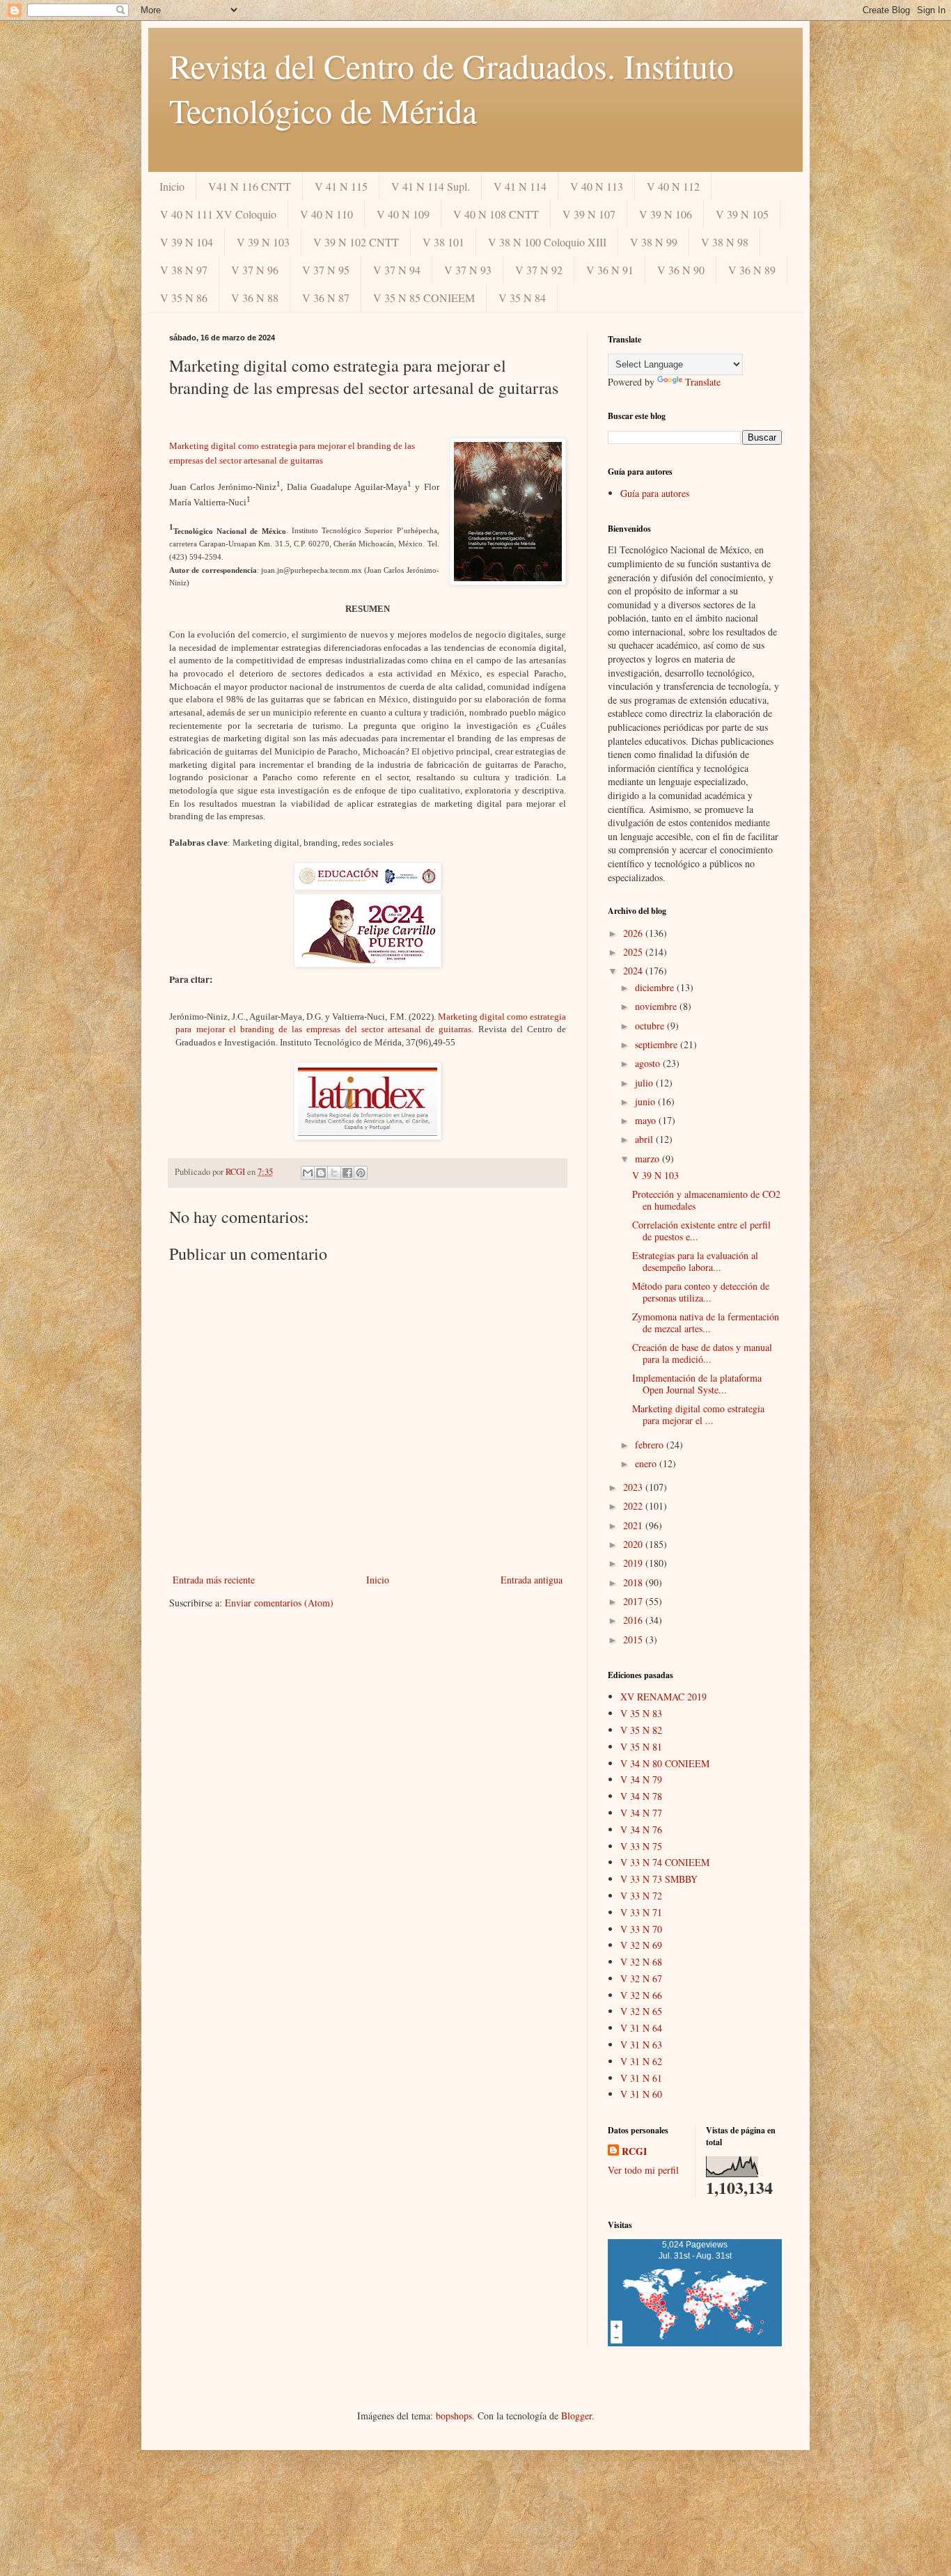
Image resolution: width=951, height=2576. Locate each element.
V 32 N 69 (641, 1945)
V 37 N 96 (255, 270)
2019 (634, 1563)
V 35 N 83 (641, 1713)
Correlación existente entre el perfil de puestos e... (701, 1231)
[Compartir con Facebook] (347, 1173)
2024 (634, 971)
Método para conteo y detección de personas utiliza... (701, 1292)
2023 (634, 1487)
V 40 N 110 (327, 214)
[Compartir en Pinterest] (361, 1173)
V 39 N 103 (263, 242)
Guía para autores (655, 493)
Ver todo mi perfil (643, 2170)
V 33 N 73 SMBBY (659, 1879)
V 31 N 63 (641, 2045)
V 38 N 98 (725, 242)
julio (645, 1083)
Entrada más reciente (214, 1580)
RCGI (634, 2151)
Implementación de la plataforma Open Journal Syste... (697, 1384)
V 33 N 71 (641, 1912)
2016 (634, 1620)
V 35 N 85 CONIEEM (424, 298)
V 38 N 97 (184, 270)
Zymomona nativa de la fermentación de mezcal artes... (706, 1322)
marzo (649, 1159)
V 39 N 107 (589, 214)
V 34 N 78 (641, 1796)
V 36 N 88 (255, 298)
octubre (651, 1026)
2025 (634, 952)
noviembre (657, 1006)
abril (645, 1139)
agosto (649, 1063)
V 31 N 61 (641, 2078)
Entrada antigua (532, 1580)
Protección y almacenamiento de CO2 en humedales (706, 1200)
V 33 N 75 (641, 1846)
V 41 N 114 (520, 186)
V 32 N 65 (641, 2011)
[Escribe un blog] (321, 1173)
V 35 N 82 (641, 1730)
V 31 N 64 (641, 2028)
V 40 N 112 (673, 186)
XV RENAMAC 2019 (663, 1697)
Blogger (576, 2416)
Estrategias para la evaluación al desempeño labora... (695, 1261)
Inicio (172, 186)
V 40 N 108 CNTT (496, 214)
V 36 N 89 (752, 270)
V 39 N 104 (187, 242)
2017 (634, 1601)
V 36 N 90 (681, 270)
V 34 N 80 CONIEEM (665, 1763)
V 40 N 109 (403, 214)
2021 (634, 1525)
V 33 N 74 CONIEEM (665, 1862)
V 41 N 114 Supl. (431, 186)
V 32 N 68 (641, 1962)
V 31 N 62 (641, 2061)
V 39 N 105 (742, 214)
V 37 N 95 (326, 270)
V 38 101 (443, 242)
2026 (634, 933)
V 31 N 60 (641, 2094)
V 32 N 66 (641, 1995)
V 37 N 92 (539, 270)
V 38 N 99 (654, 242)
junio (646, 1101)
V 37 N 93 (468, 270)
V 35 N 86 (184, 298)
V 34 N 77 (641, 1813)
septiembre (658, 1044)
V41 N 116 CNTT (250, 186)
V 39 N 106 (666, 214)
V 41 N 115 (341, 186)
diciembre (656, 987)
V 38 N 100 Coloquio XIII (547, 242)
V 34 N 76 (641, 1830)
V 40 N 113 (597, 186)
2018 (634, 1582)
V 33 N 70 (641, 1929)
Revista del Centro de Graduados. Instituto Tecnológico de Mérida (451, 88)
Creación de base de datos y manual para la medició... (702, 1353)
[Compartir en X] (334, 1173)
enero (647, 1463)
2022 (634, 1506)
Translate (703, 382)
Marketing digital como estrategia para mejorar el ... (698, 1414)
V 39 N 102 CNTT (356, 242)
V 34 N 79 (641, 1779)
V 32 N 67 (641, 1978)
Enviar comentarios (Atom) (279, 1603)
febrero (651, 1445)
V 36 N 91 (610, 270)
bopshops (454, 2416)
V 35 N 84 (522, 298)
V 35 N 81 (641, 1747)
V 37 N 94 (397, 270)
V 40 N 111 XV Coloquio (218, 214)
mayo (647, 1120)
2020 (634, 1544)
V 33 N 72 (641, 1896)
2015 (634, 1639)
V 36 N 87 (326, 298)
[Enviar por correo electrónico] (308, 1173)
